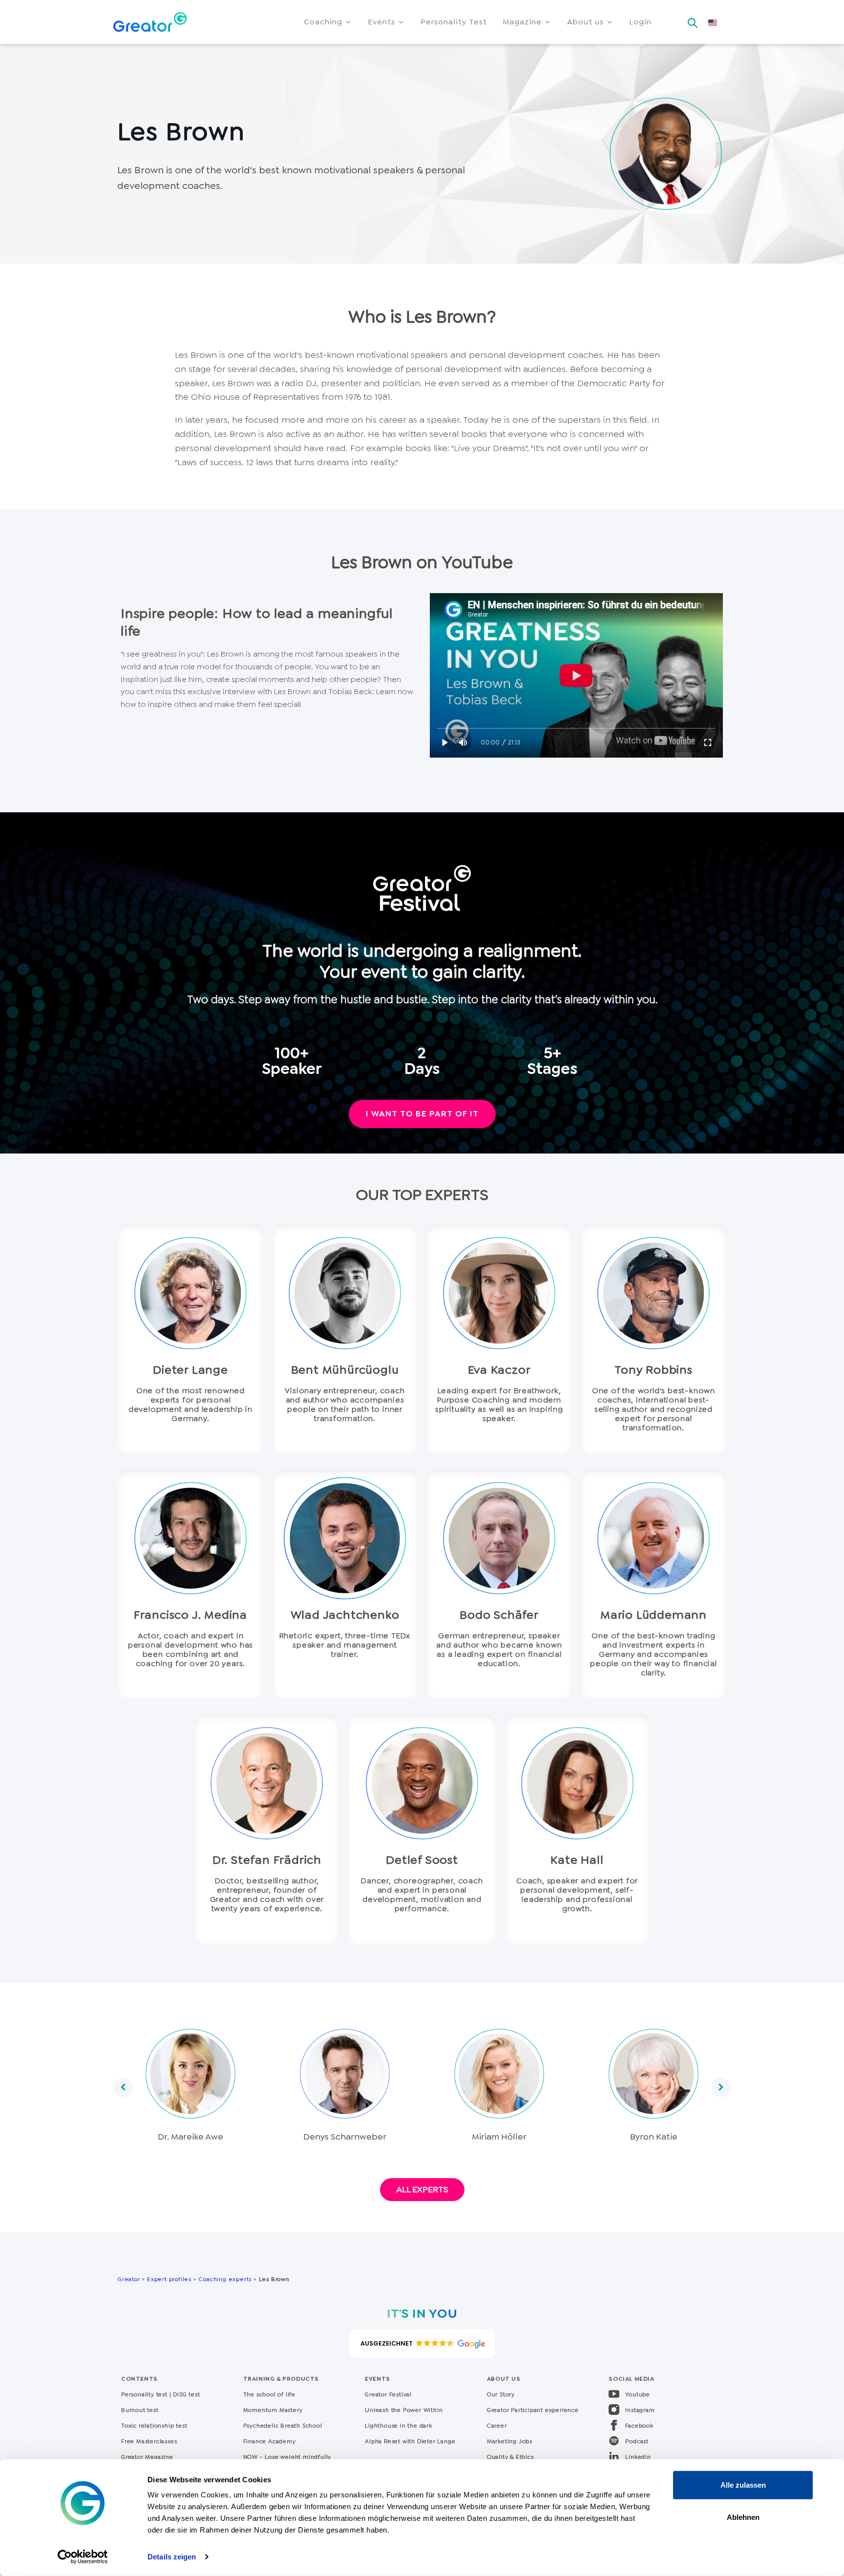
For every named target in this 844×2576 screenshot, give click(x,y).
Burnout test (140, 2410)
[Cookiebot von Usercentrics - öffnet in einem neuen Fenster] (83, 2557)
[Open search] (693, 20)
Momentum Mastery (273, 2410)
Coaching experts (225, 2279)
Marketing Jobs (510, 2441)
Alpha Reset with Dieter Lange (410, 2441)
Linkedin (638, 2457)
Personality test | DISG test (160, 2394)
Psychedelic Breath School (283, 2426)
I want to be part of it (422, 1113)
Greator (129, 2279)
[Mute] (463, 743)
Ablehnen (743, 2517)
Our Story (501, 2394)
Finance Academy (270, 2441)
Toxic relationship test (154, 2426)
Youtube (638, 2394)
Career (497, 2426)
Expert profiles (169, 2279)
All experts (422, 2189)
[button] (328, 22)
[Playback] (445, 743)
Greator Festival (389, 2394)
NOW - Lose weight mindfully (287, 2457)
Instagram (640, 2410)
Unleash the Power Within (404, 2410)
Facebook (639, 2426)
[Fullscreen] (708, 743)
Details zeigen (172, 2557)
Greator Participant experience (533, 2410)
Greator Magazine (147, 2457)
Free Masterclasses (149, 2441)
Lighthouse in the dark (399, 2426)
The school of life (269, 2394)
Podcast (637, 2441)
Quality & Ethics (510, 2457)
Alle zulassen (743, 2485)
